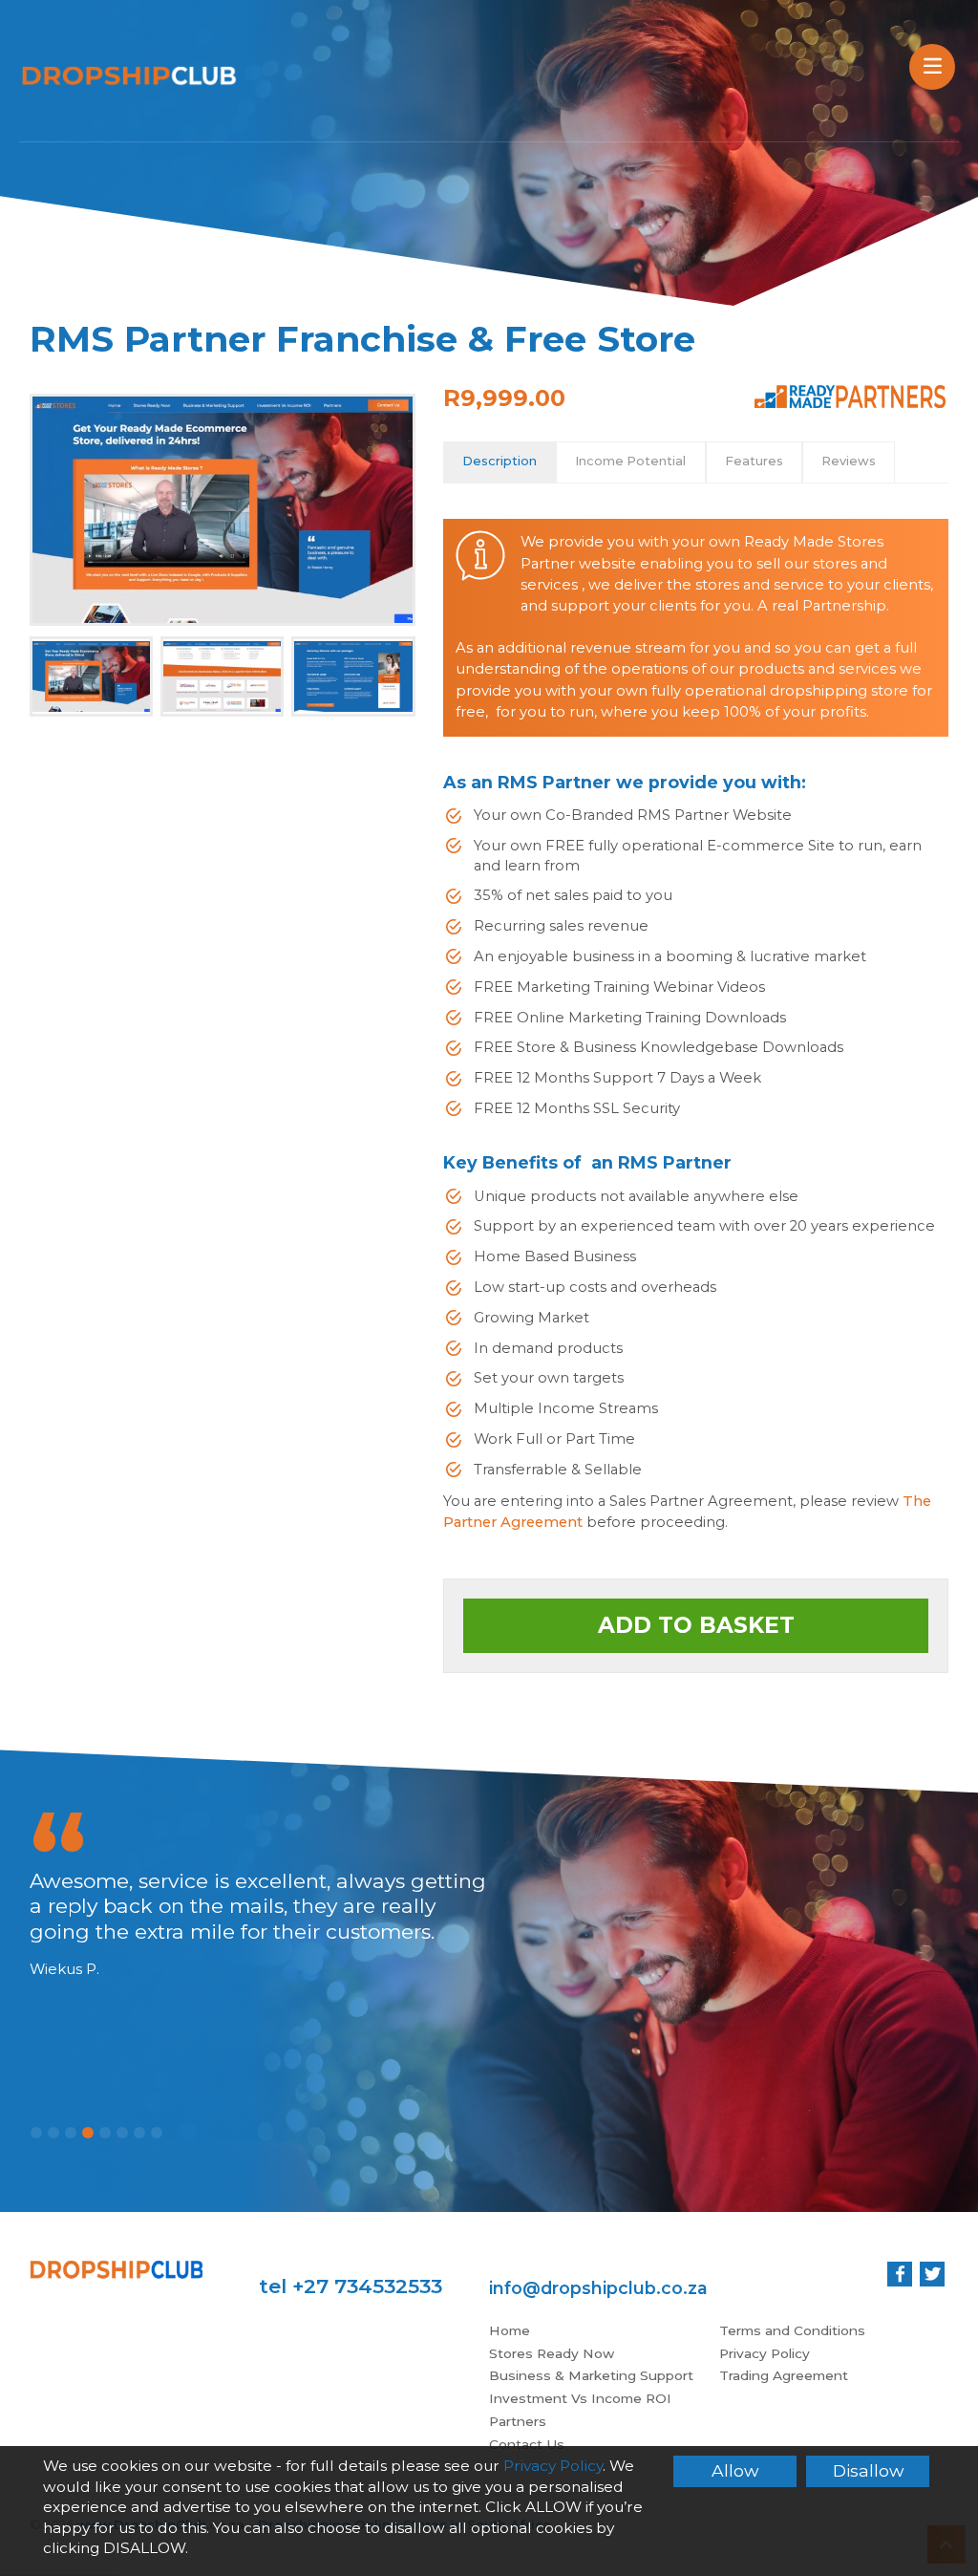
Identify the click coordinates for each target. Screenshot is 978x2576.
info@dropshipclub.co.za (598, 2288)
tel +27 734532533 (351, 2286)
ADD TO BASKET (696, 1625)
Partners (518, 2421)
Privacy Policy (765, 2353)
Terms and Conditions (792, 2330)
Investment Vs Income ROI (580, 2398)
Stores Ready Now (552, 2353)
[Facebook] (900, 2274)
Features (754, 461)
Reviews (849, 461)
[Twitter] (932, 2274)
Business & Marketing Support (591, 2375)
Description (500, 461)
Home (510, 2330)
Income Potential (630, 461)
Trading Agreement (784, 2375)
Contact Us (527, 2444)
